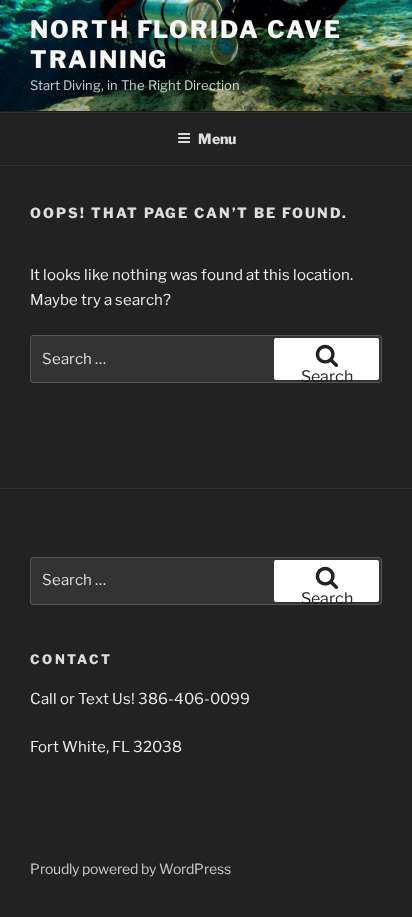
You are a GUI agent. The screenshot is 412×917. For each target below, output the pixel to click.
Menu (217, 138)
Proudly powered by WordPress (130, 868)
